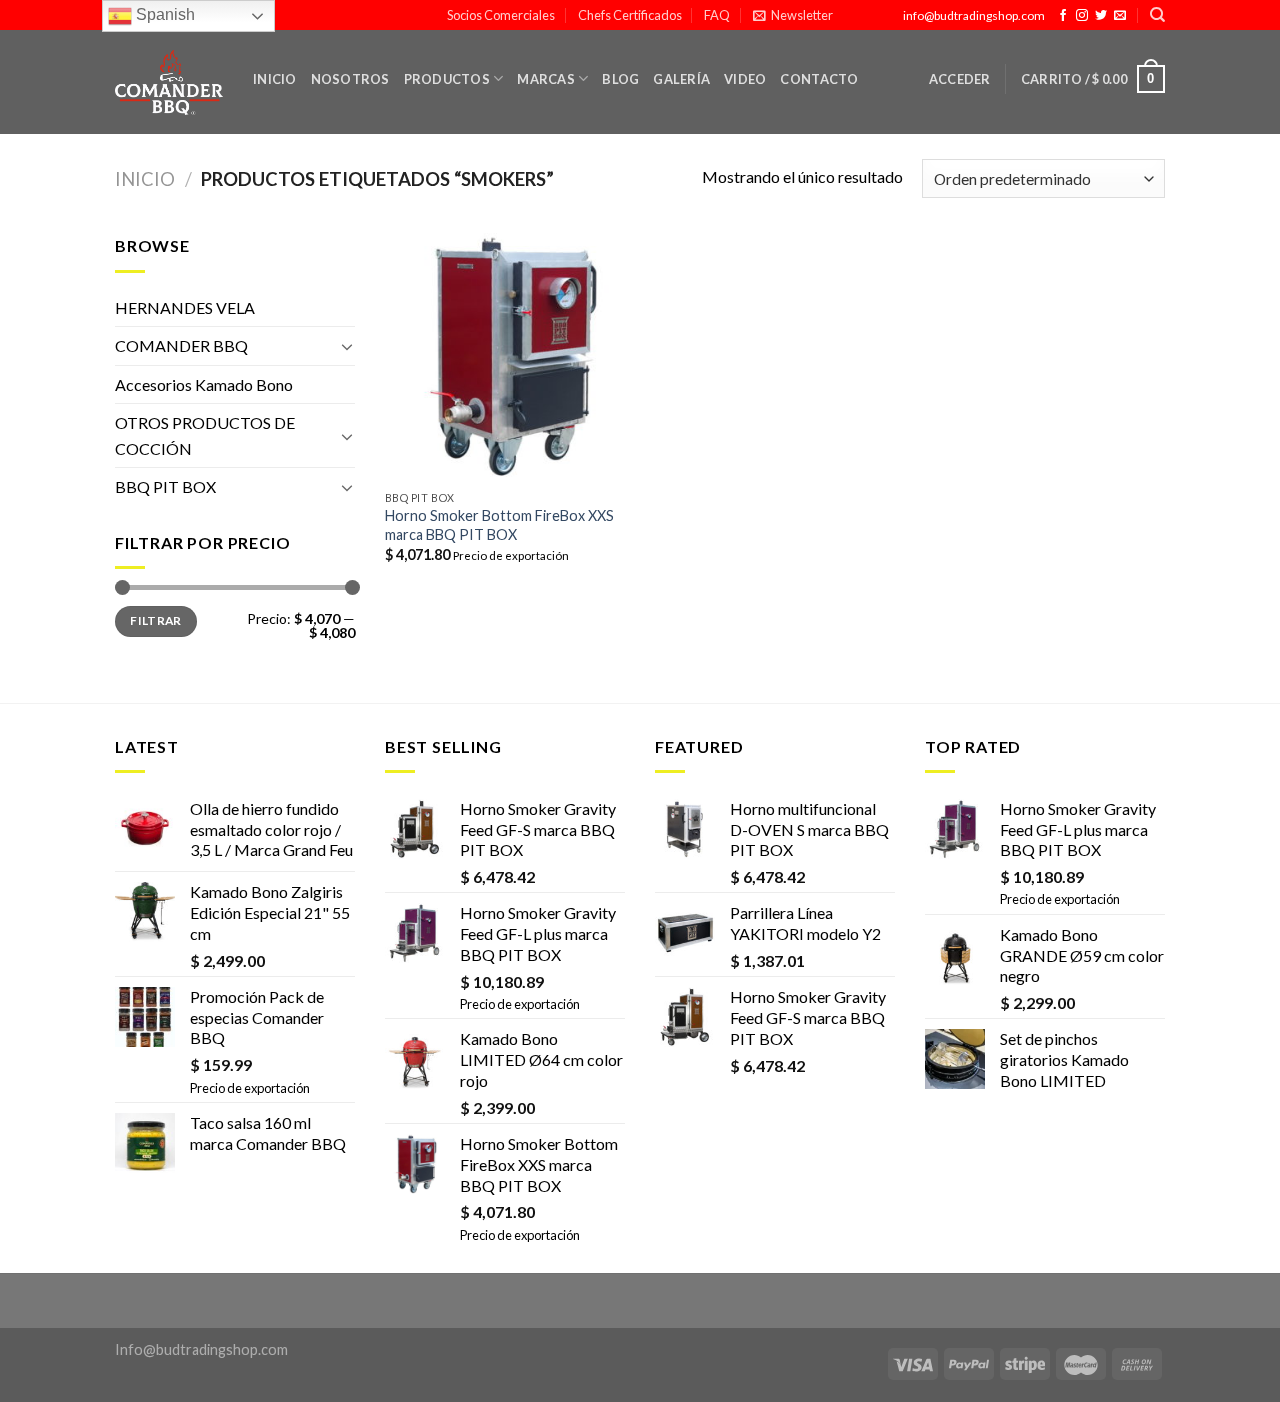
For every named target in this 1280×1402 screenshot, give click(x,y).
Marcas (546, 79)
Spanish (163, 14)
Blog (620, 79)
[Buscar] (1157, 15)
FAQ (717, 15)
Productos (447, 79)
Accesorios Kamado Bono (204, 384)
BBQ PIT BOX (165, 486)
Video (745, 79)
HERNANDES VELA (185, 307)
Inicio (275, 79)
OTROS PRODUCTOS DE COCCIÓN (205, 435)
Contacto (819, 79)
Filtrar (156, 620)
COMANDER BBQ (181, 345)
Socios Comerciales (501, 15)
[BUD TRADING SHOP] (169, 83)
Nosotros (350, 79)
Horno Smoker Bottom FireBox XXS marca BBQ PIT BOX (499, 525)
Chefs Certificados (630, 15)
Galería (681, 79)
